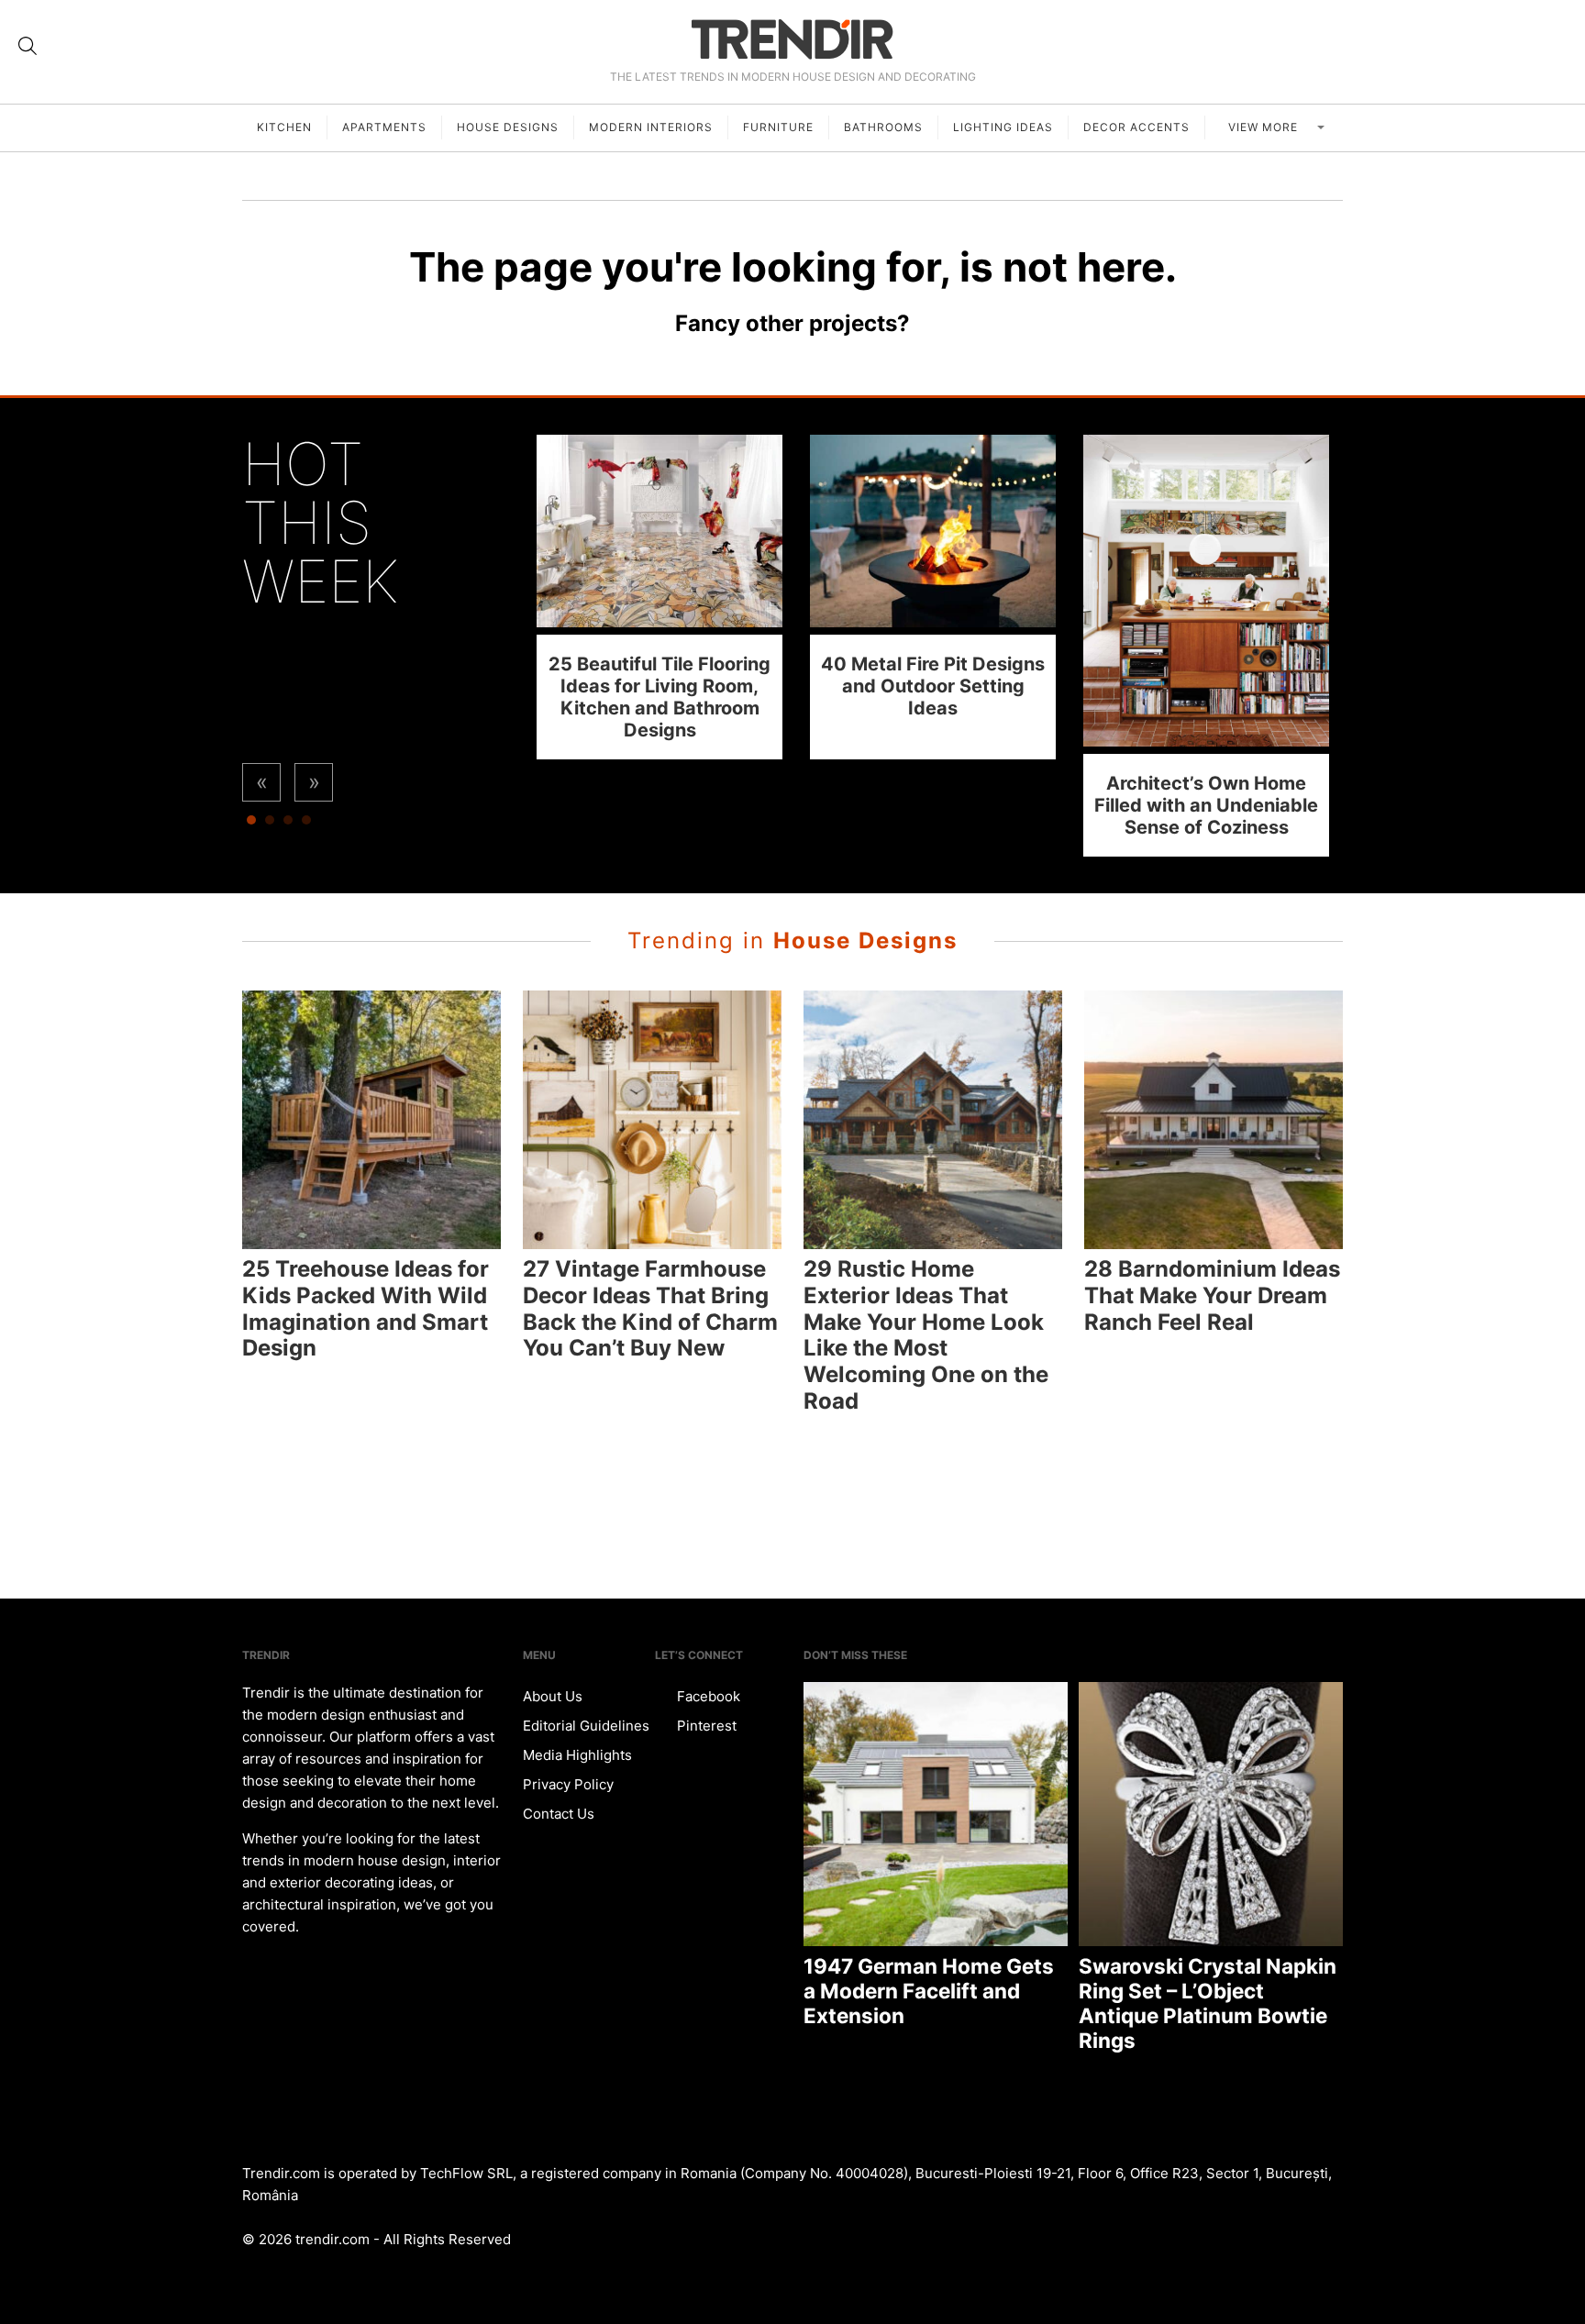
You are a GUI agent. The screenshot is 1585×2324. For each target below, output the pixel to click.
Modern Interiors (651, 127)
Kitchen (284, 127)
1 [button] (251, 824)
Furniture (778, 127)
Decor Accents (1136, 127)
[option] (659, 597)
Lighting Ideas (1003, 127)
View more (1265, 127)
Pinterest (705, 1726)
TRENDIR (792, 39)
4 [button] (306, 824)
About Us (553, 1696)
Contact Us (559, 1814)
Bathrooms (883, 127)
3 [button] (288, 824)
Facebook (707, 1696)
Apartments (384, 127)
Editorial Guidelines (586, 1726)
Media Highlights (577, 1755)
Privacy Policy (568, 1784)
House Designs (508, 127)
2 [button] (270, 824)
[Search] (28, 46)
